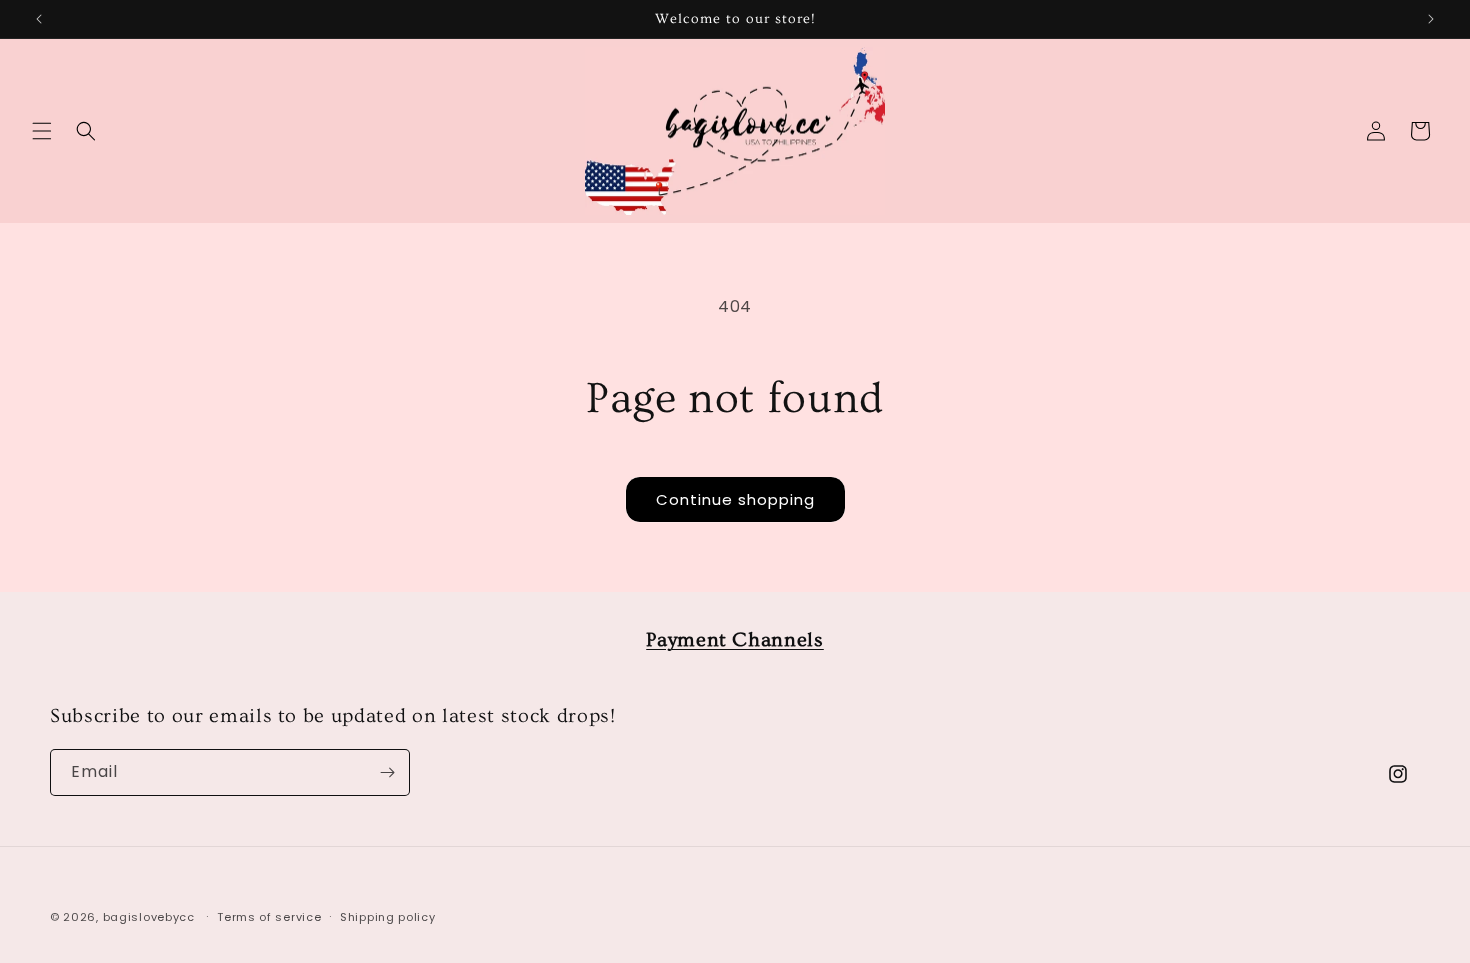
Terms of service (269, 917)
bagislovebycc (149, 917)
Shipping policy (388, 917)
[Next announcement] (1431, 19)
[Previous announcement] (39, 19)
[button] (42, 131)
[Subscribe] (387, 772)
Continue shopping (735, 499)
